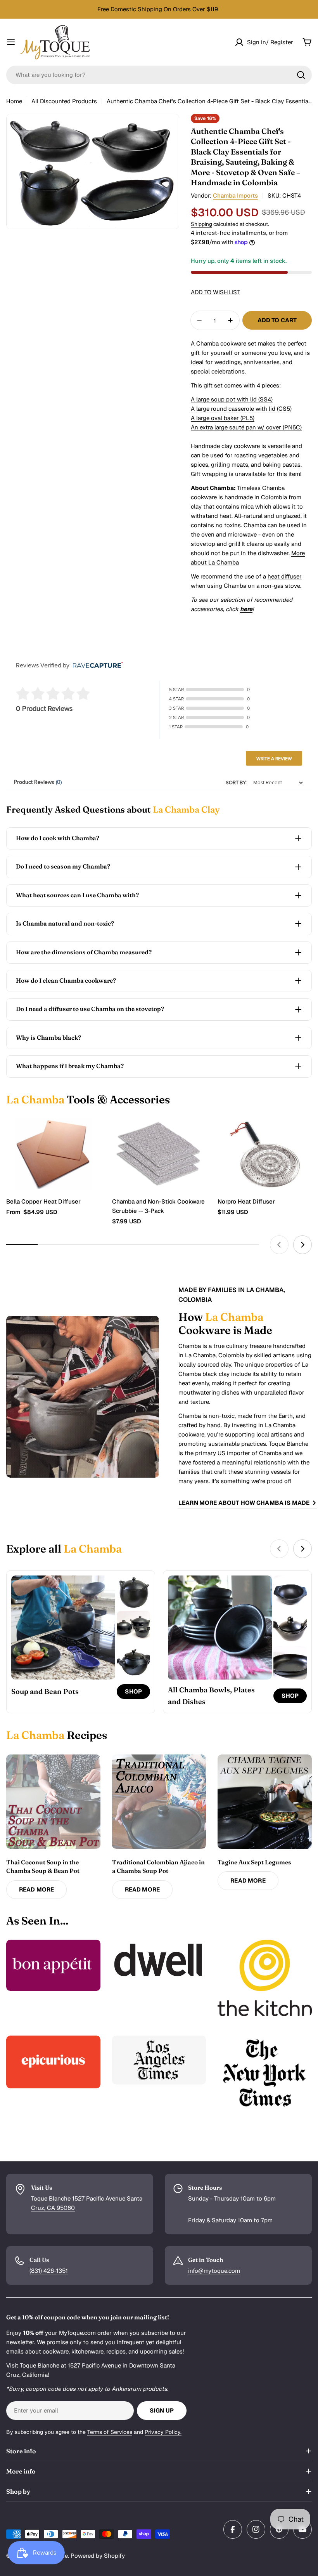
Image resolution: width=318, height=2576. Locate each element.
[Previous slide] (279, 1245)
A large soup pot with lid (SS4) (232, 399)
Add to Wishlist (215, 292)
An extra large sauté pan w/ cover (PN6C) (246, 427)
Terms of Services (110, 2432)
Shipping (201, 224)
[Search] (301, 75)
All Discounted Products (64, 101)
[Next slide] (302, 1245)
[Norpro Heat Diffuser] (265, 1154)
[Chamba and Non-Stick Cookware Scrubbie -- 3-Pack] (159, 1154)
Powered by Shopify (98, 2556)
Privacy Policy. (163, 2432)
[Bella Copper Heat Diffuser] (53, 1154)
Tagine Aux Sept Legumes (254, 1862)
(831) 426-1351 (49, 2271)
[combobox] (159, 75)
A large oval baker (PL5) (223, 418)
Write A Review (274, 759)
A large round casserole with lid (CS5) (241, 409)
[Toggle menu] (11, 42)
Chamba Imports (235, 195)
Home (14, 101)
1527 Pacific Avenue (94, 2365)
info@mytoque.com (214, 2271)
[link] (133, 1592)
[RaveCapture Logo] (96, 666)
